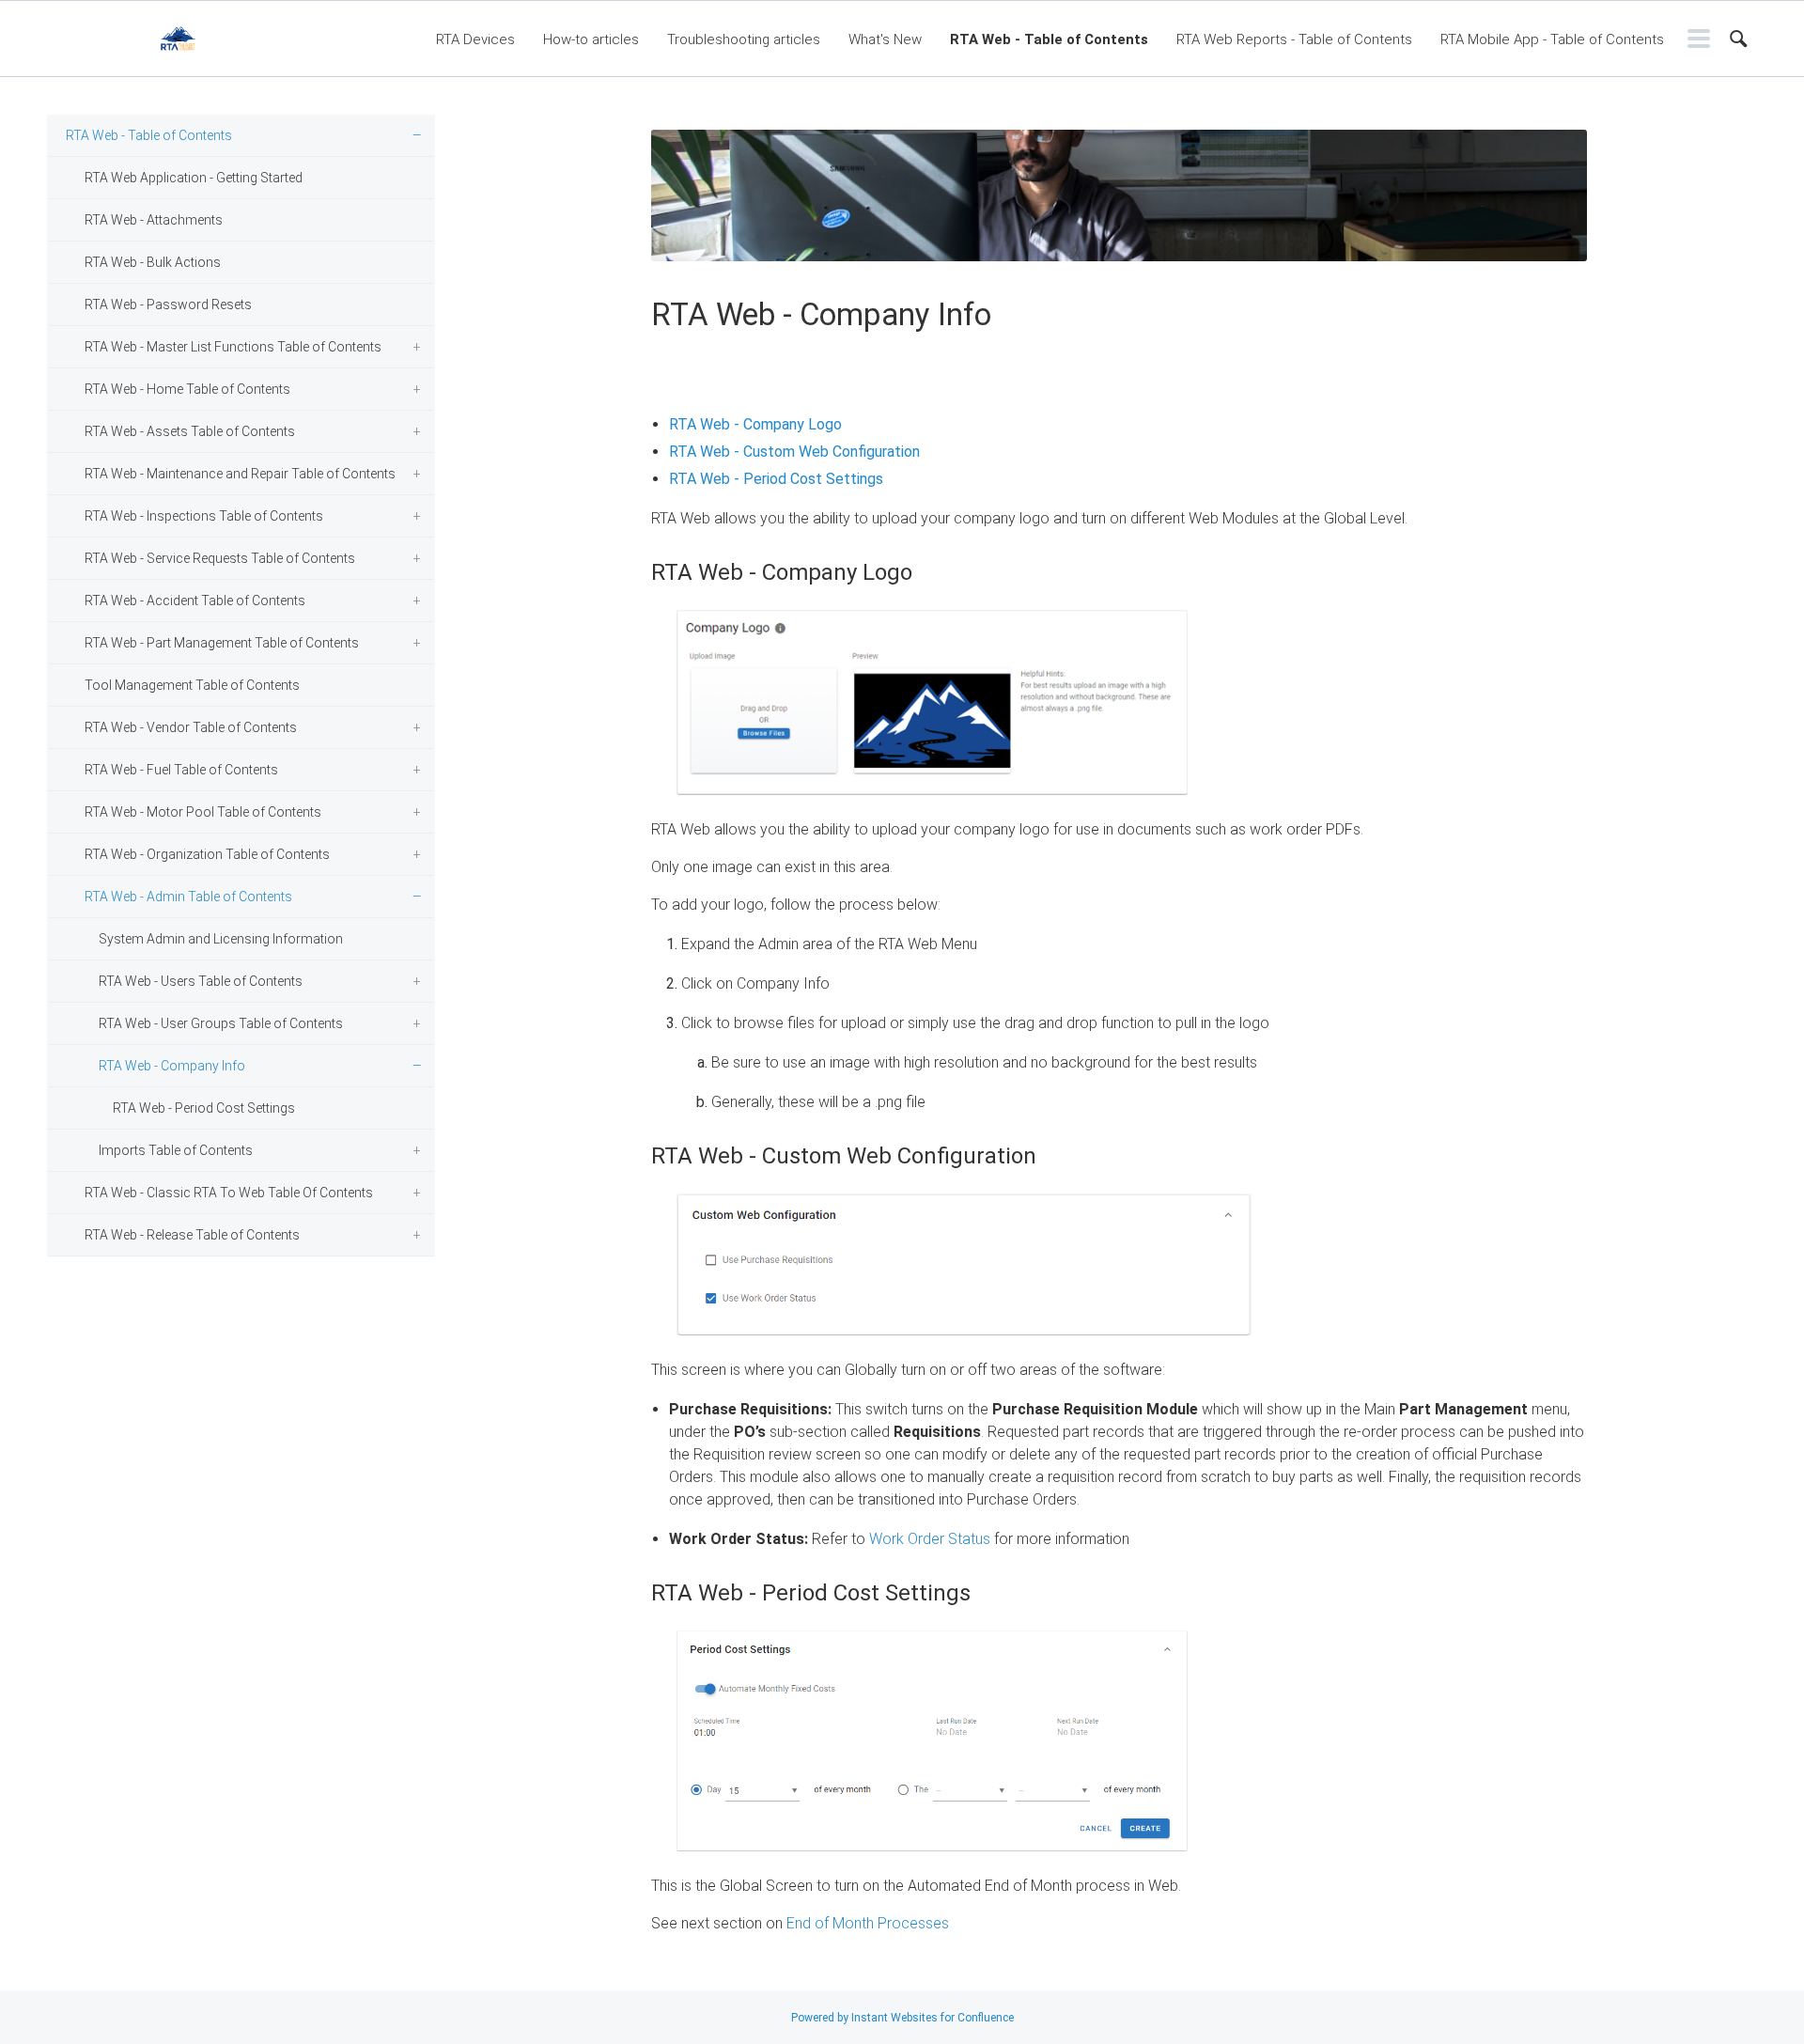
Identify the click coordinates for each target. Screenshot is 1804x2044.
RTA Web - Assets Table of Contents (190, 431)
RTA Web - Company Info (172, 1066)
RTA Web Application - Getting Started (194, 178)
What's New (885, 39)
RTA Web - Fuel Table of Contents (181, 770)
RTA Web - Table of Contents (1049, 39)
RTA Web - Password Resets (168, 304)
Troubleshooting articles (744, 39)
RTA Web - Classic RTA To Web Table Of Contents (229, 1193)
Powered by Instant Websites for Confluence (902, 2018)
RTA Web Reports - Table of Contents (1294, 39)
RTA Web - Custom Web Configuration (794, 452)
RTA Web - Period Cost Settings (204, 1108)
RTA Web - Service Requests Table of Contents (220, 558)
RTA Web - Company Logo (755, 424)
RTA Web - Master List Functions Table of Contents (233, 347)
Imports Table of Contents (176, 1150)
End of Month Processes (868, 1923)
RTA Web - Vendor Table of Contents (191, 727)
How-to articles (591, 39)
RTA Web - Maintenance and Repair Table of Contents (240, 474)
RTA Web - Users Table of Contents (201, 981)
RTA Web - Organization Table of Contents (207, 854)
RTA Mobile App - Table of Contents (1552, 39)
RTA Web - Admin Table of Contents (188, 897)
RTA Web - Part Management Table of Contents (222, 643)
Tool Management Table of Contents (192, 685)
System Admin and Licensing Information (221, 939)
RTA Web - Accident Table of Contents (195, 601)
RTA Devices (475, 39)
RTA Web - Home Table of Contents (187, 389)
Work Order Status (930, 1539)
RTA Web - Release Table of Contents (192, 1235)
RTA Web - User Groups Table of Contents (221, 1023)
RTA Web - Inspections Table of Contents (204, 516)
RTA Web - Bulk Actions (153, 262)
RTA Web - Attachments (154, 220)
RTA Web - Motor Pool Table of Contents (203, 812)
